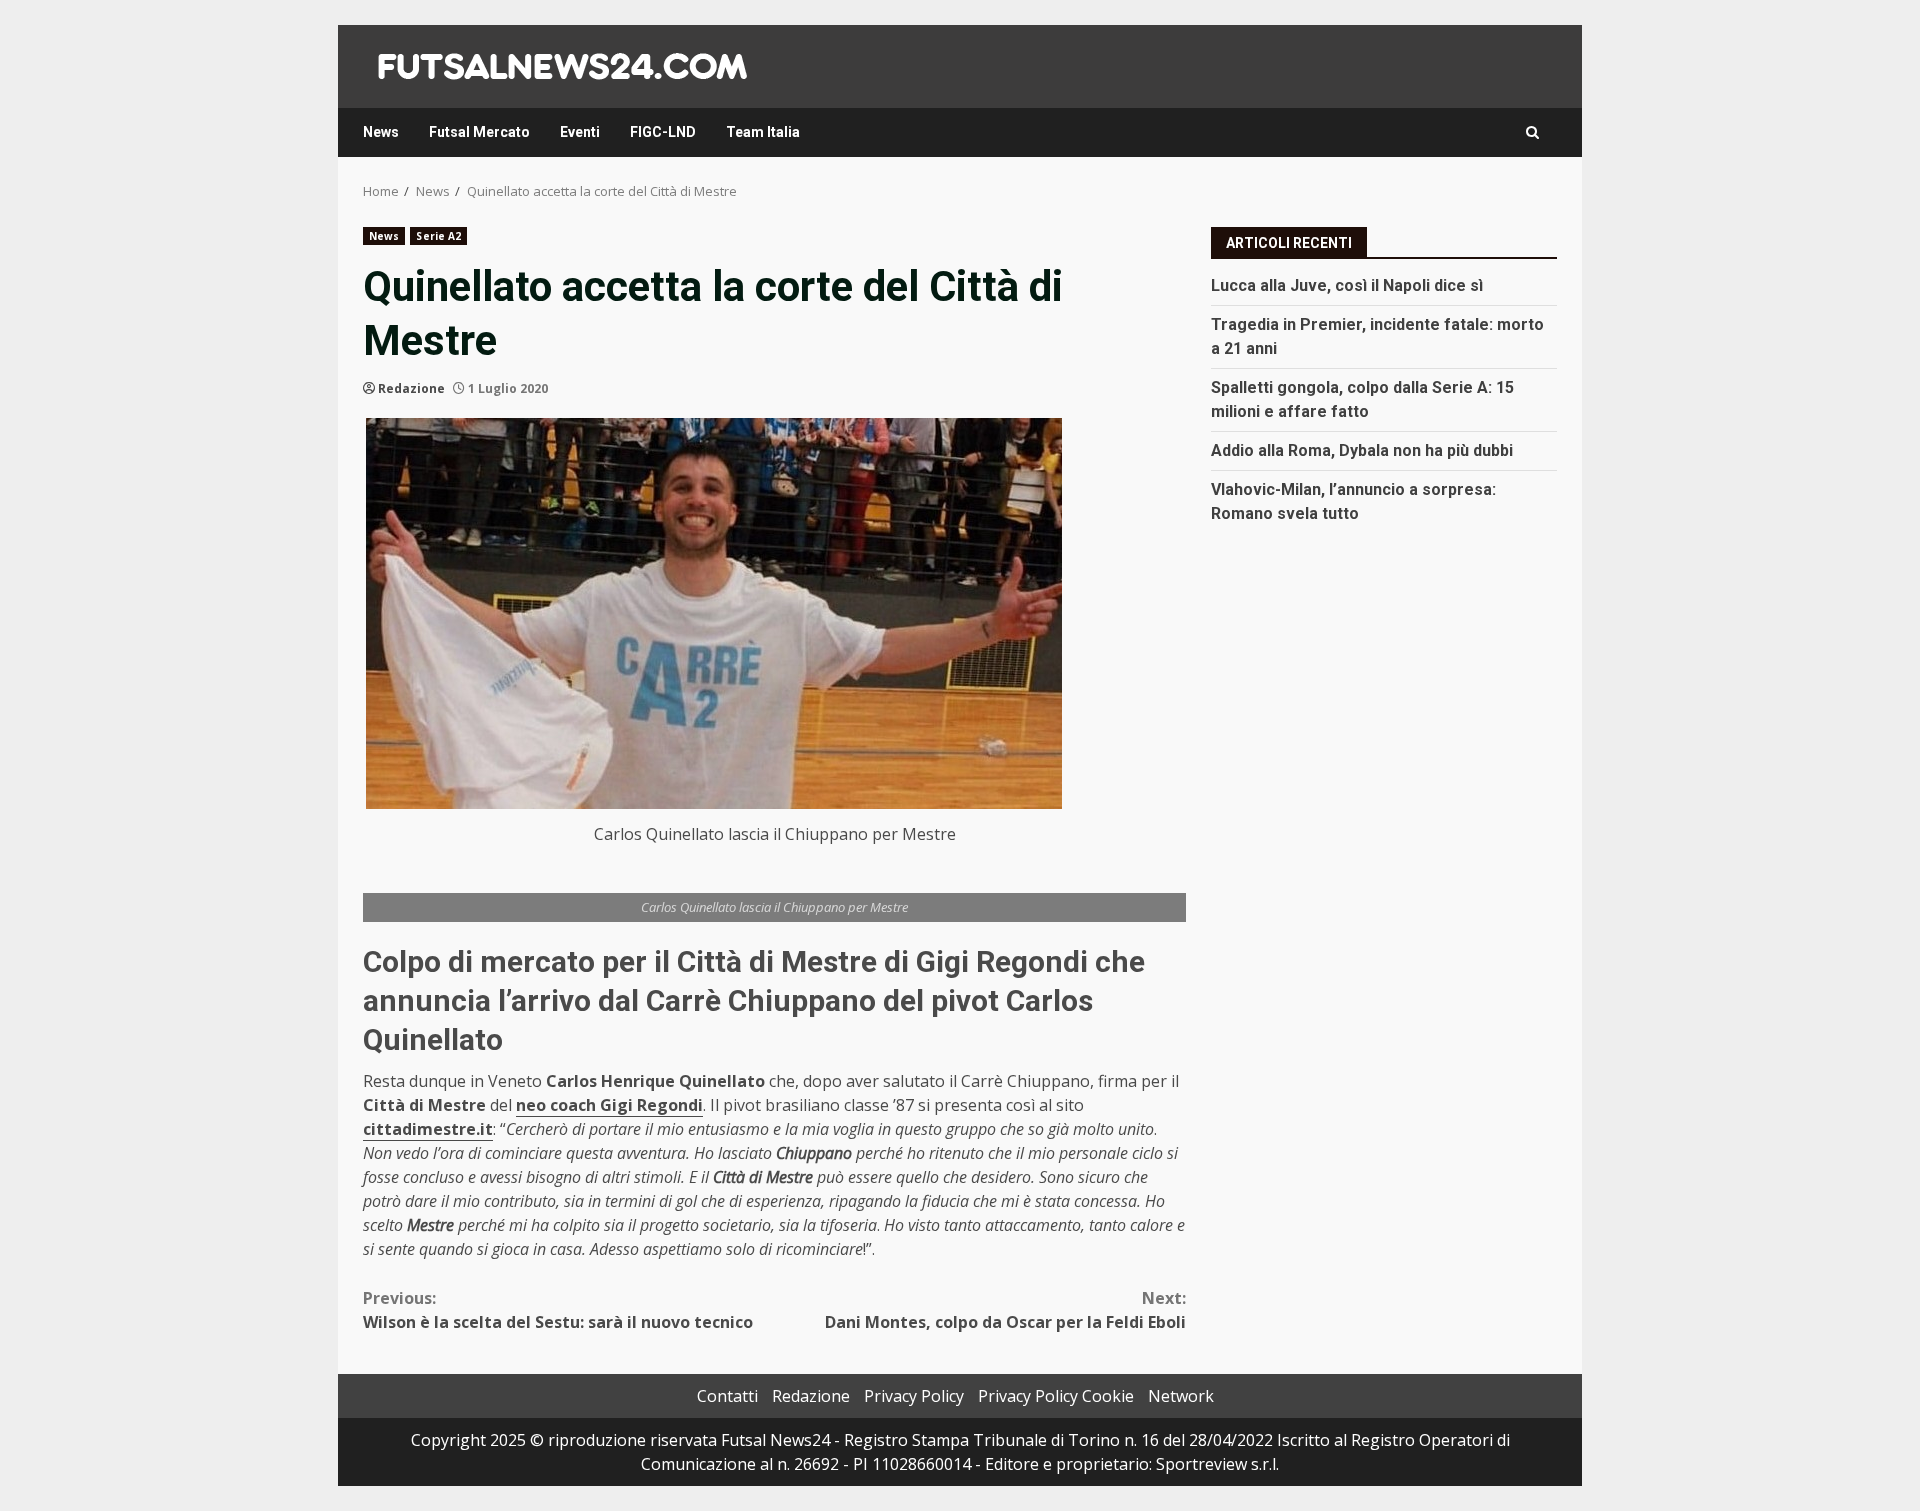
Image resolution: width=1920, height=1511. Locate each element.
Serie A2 (438, 236)
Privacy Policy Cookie (1056, 1396)
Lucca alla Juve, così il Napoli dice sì (1347, 284)
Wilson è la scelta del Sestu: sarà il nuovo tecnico (558, 1310)
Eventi (580, 132)
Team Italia (763, 132)
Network (1181, 1396)
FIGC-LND (663, 132)
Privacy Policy (914, 1396)
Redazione (411, 388)
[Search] (1532, 132)
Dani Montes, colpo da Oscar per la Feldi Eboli (1005, 1310)
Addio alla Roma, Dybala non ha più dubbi (1362, 449)
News (381, 132)
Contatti (727, 1396)
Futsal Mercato (479, 132)
